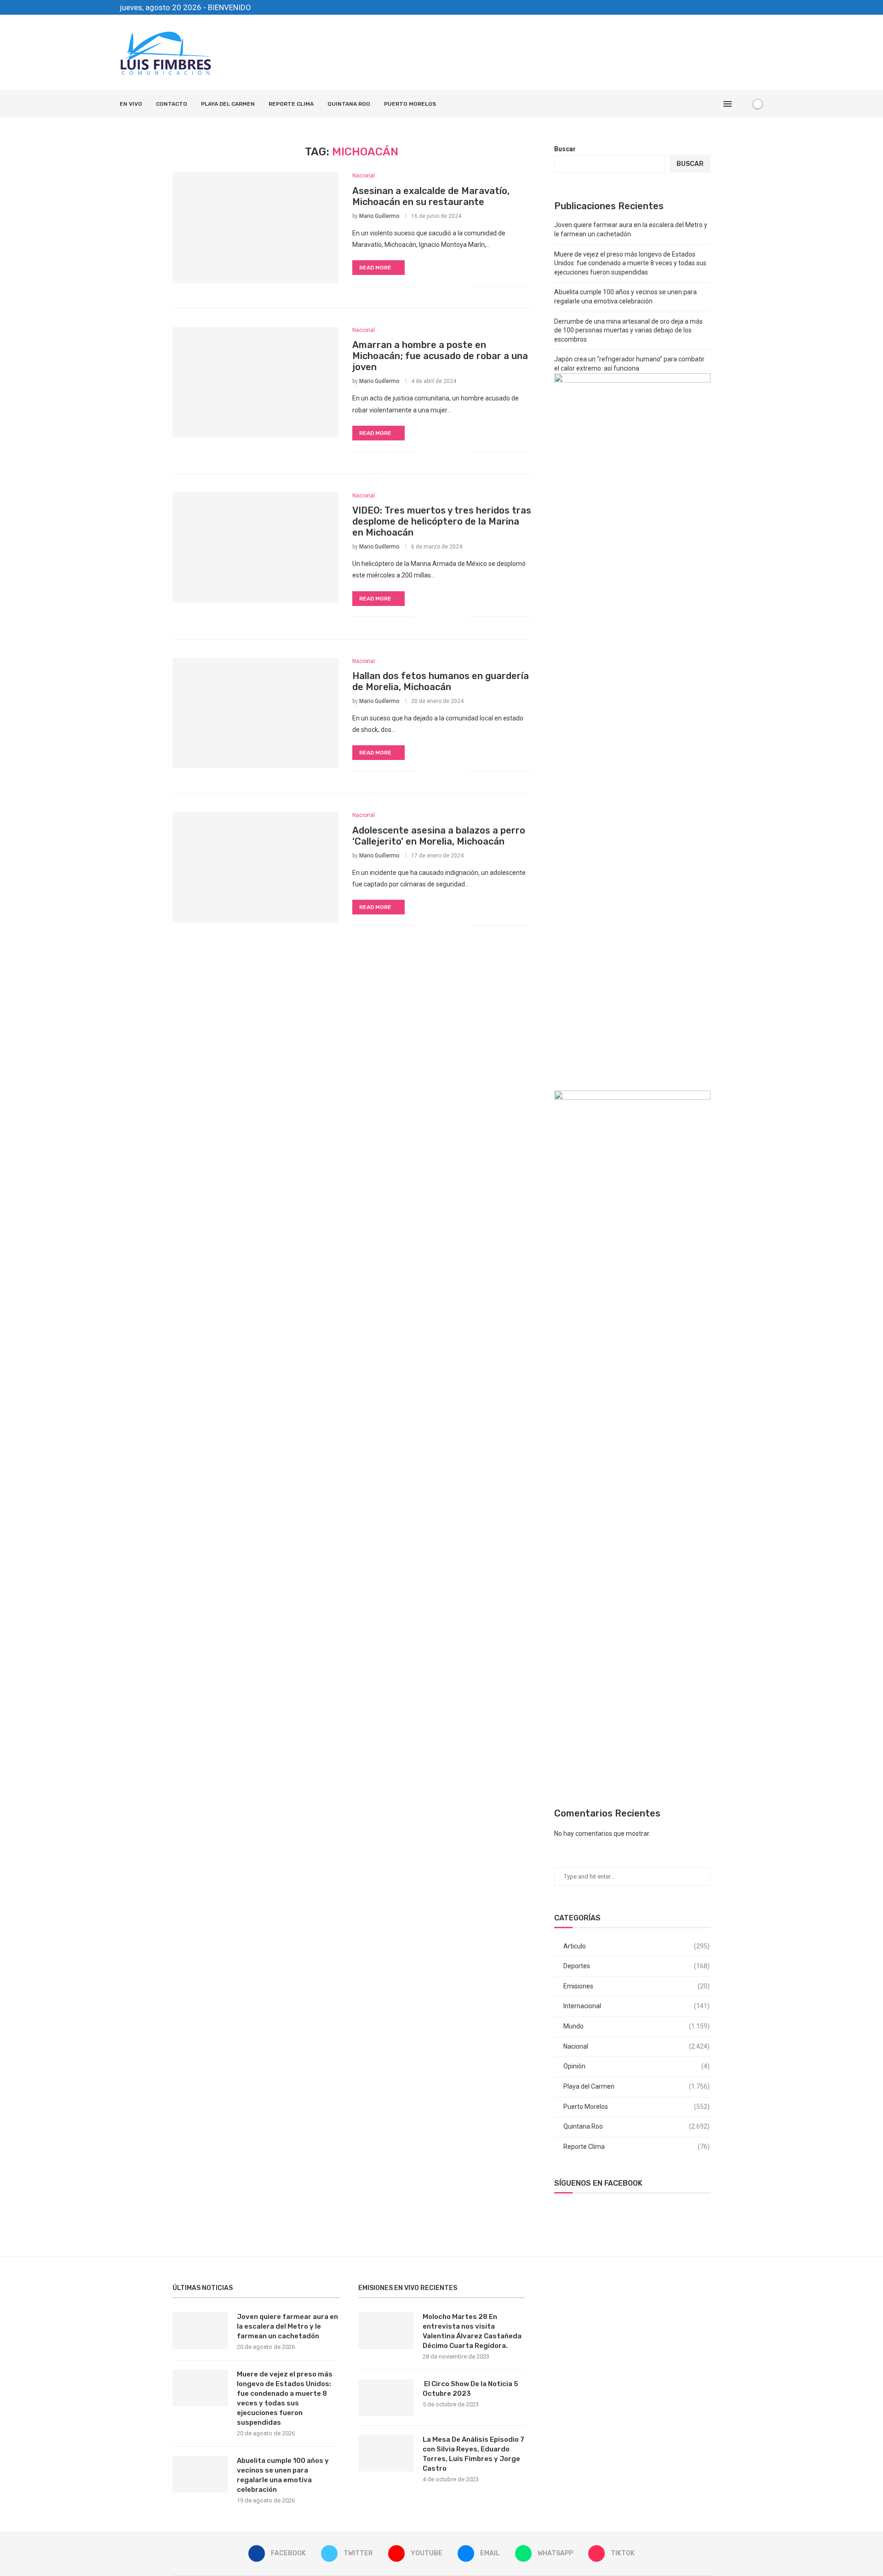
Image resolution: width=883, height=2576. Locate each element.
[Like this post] (421, 286)
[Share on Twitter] (442, 286)
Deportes (636, 1966)
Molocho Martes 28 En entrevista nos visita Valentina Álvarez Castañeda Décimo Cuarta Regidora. (472, 2331)
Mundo (636, 2026)
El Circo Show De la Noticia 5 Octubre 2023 (470, 2389)
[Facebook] (708, 7)
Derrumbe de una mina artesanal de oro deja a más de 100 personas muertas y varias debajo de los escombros (628, 330)
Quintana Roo (349, 104)
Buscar (565, 149)
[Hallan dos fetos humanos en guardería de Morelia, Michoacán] (255, 713)
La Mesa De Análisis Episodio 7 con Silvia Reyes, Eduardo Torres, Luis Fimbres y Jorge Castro (473, 2454)
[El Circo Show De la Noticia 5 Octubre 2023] (386, 2398)
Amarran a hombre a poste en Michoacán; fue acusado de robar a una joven (440, 356)
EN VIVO (131, 104)
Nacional (636, 2046)
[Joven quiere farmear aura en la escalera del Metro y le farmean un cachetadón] (200, 2330)
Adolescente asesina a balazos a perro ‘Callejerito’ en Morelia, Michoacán (439, 836)
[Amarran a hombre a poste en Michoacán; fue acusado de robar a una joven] (255, 382)
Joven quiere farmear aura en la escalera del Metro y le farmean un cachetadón (287, 2326)
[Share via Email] (462, 286)
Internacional (636, 2006)
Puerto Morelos (410, 104)
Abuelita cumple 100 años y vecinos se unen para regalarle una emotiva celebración (283, 2475)
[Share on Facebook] (433, 286)
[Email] (740, 7)
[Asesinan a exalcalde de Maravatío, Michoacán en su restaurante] (255, 228)
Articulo (636, 1946)
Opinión (636, 2066)
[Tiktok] (761, 7)
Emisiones (636, 1986)
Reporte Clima (291, 104)
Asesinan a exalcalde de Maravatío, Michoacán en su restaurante (431, 196)
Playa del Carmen (228, 104)
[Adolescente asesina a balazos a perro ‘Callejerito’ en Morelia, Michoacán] (255, 867)
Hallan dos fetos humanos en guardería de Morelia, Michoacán (441, 681)
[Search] (742, 104)
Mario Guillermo (379, 216)
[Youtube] (729, 7)
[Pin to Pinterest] (452, 286)
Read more (375, 268)
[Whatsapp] (751, 7)
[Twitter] (719, 7)
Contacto (172, 104)
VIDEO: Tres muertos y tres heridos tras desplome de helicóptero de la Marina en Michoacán (442, 521)
